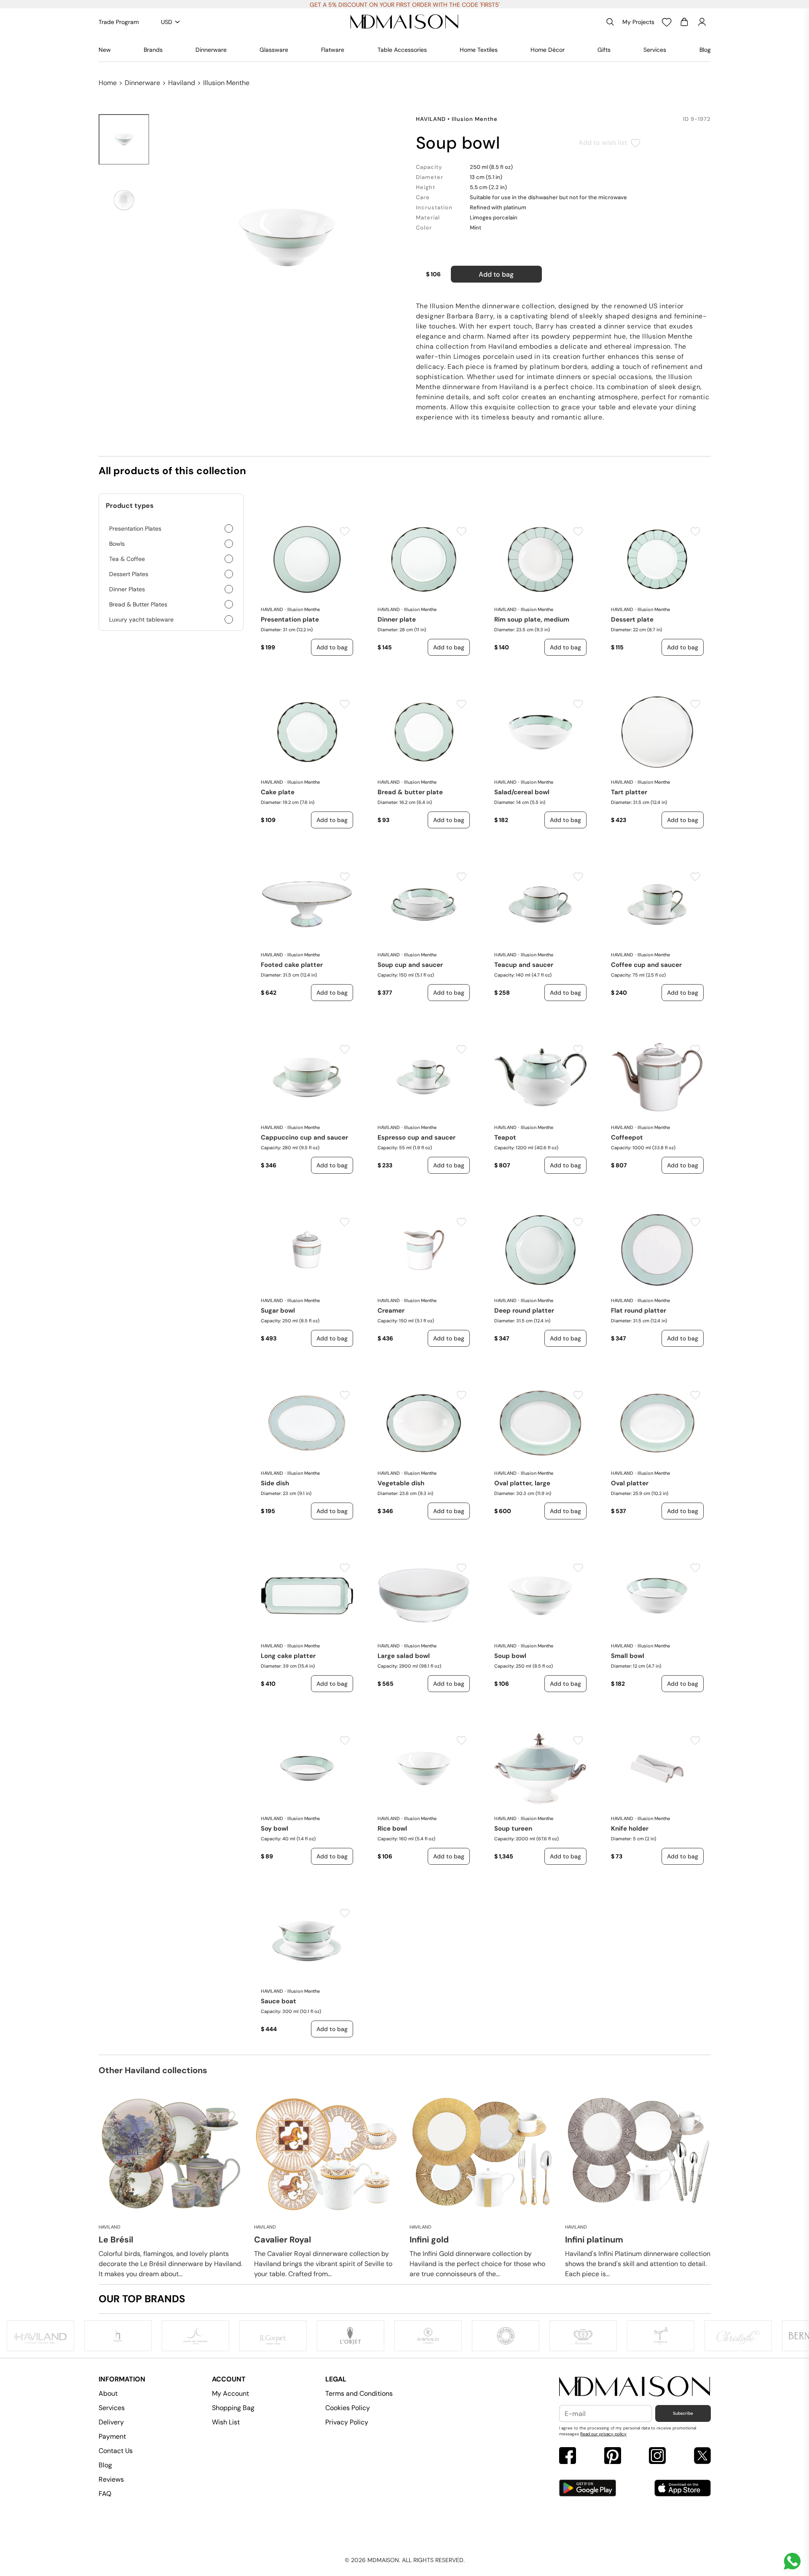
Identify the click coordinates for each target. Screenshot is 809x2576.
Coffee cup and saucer (646, 965)
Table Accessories (402, 50)
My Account (230, 2393)
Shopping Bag (233, 2408)
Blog (705, 50)
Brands (153, 50)
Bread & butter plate (410, 792)
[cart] (684, 22)
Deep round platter (524, 1311)
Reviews (111, 2479)
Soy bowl (275, 1829)
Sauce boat (279, 2001)
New (105, 50)
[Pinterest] (613, 2457)
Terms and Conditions (359, 2393)
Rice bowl (392, 1829)
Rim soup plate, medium (532, 619)
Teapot (505, 1137)
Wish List (226, 2422)
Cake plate (278, 792)
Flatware (333, 50)
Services (655, 50)
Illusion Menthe (226, 83)
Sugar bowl (278, 1311)
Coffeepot (627, 1137)
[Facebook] (568, 2457)
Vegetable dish (401, 1483)
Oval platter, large (522, 1483)
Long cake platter (288, 1656)
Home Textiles (479, 50)
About (108, 2393)
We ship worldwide (404, 5)
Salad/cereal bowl (522, 792)
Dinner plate (397, 619)
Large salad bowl (404, 1656)
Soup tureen (513, 1829)
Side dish (275, 1483)
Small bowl (628, 1656)
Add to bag (496, 274)
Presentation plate (290, 619)
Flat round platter (639, 1311)
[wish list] (667, 22)
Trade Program (119, 22)
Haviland (182, 83)
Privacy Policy (347, 2422)
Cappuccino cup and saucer (304, 1137)
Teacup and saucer (524, 965)
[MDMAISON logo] (635, 2387)
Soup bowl (510, 1656)
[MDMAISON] (404, 22)
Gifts (604, 50)
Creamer (391, 1311)
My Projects (638, 22)
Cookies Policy (348, 2408)
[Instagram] (657, 2457)
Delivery (111, 2422)
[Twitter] (702, 2457)
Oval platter (630, 1483)
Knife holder (630, 1829)
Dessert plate (632, 619)
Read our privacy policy (603, 2434)
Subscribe (683, 2413)
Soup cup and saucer (410, 965)
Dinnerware (211, 50)
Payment (112, 2436)
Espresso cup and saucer (417, 1137)
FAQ (105, 2494)
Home (108, 83)
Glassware (274, 50)
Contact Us (116, 2451)
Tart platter (629, 792)
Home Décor (548, 50)
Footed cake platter (292, 965)
